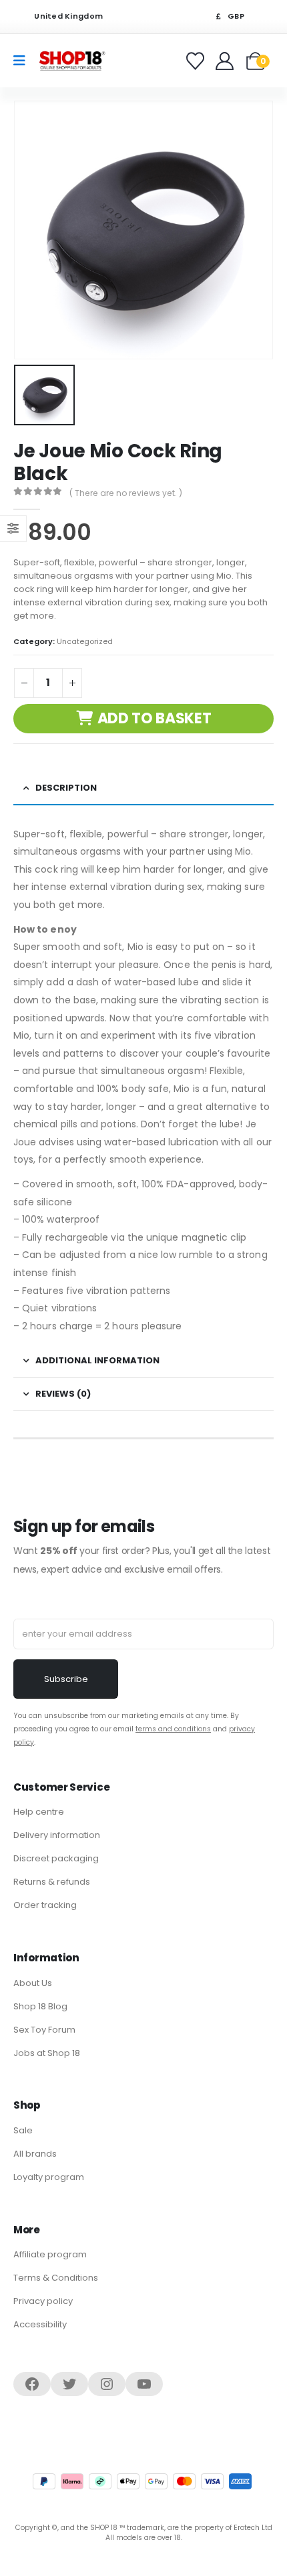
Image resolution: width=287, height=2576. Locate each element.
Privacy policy (43, 2301)
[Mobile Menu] (24, 61)
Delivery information (57, 1835)
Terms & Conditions (56, 2278)
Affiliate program (50, 2254)
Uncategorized (85, 641)
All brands (35, 2154)
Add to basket (155, 718)
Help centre (39, 1812)
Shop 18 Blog (40, 2006)
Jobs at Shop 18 (47, 2053)
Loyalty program (49, 2177)
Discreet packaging (56, 1858)
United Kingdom (67, 16)
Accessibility (40, 2324)
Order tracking (45, 1905)
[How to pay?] (142, 2481)
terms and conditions (173, 1729)
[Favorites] (197, 61)
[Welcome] (226, 61)
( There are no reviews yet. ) (126, 493)
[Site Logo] (72, 60)
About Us (33, 1983)
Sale (23, 2130)
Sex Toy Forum (44, 2030)
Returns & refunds (52, 1882)
